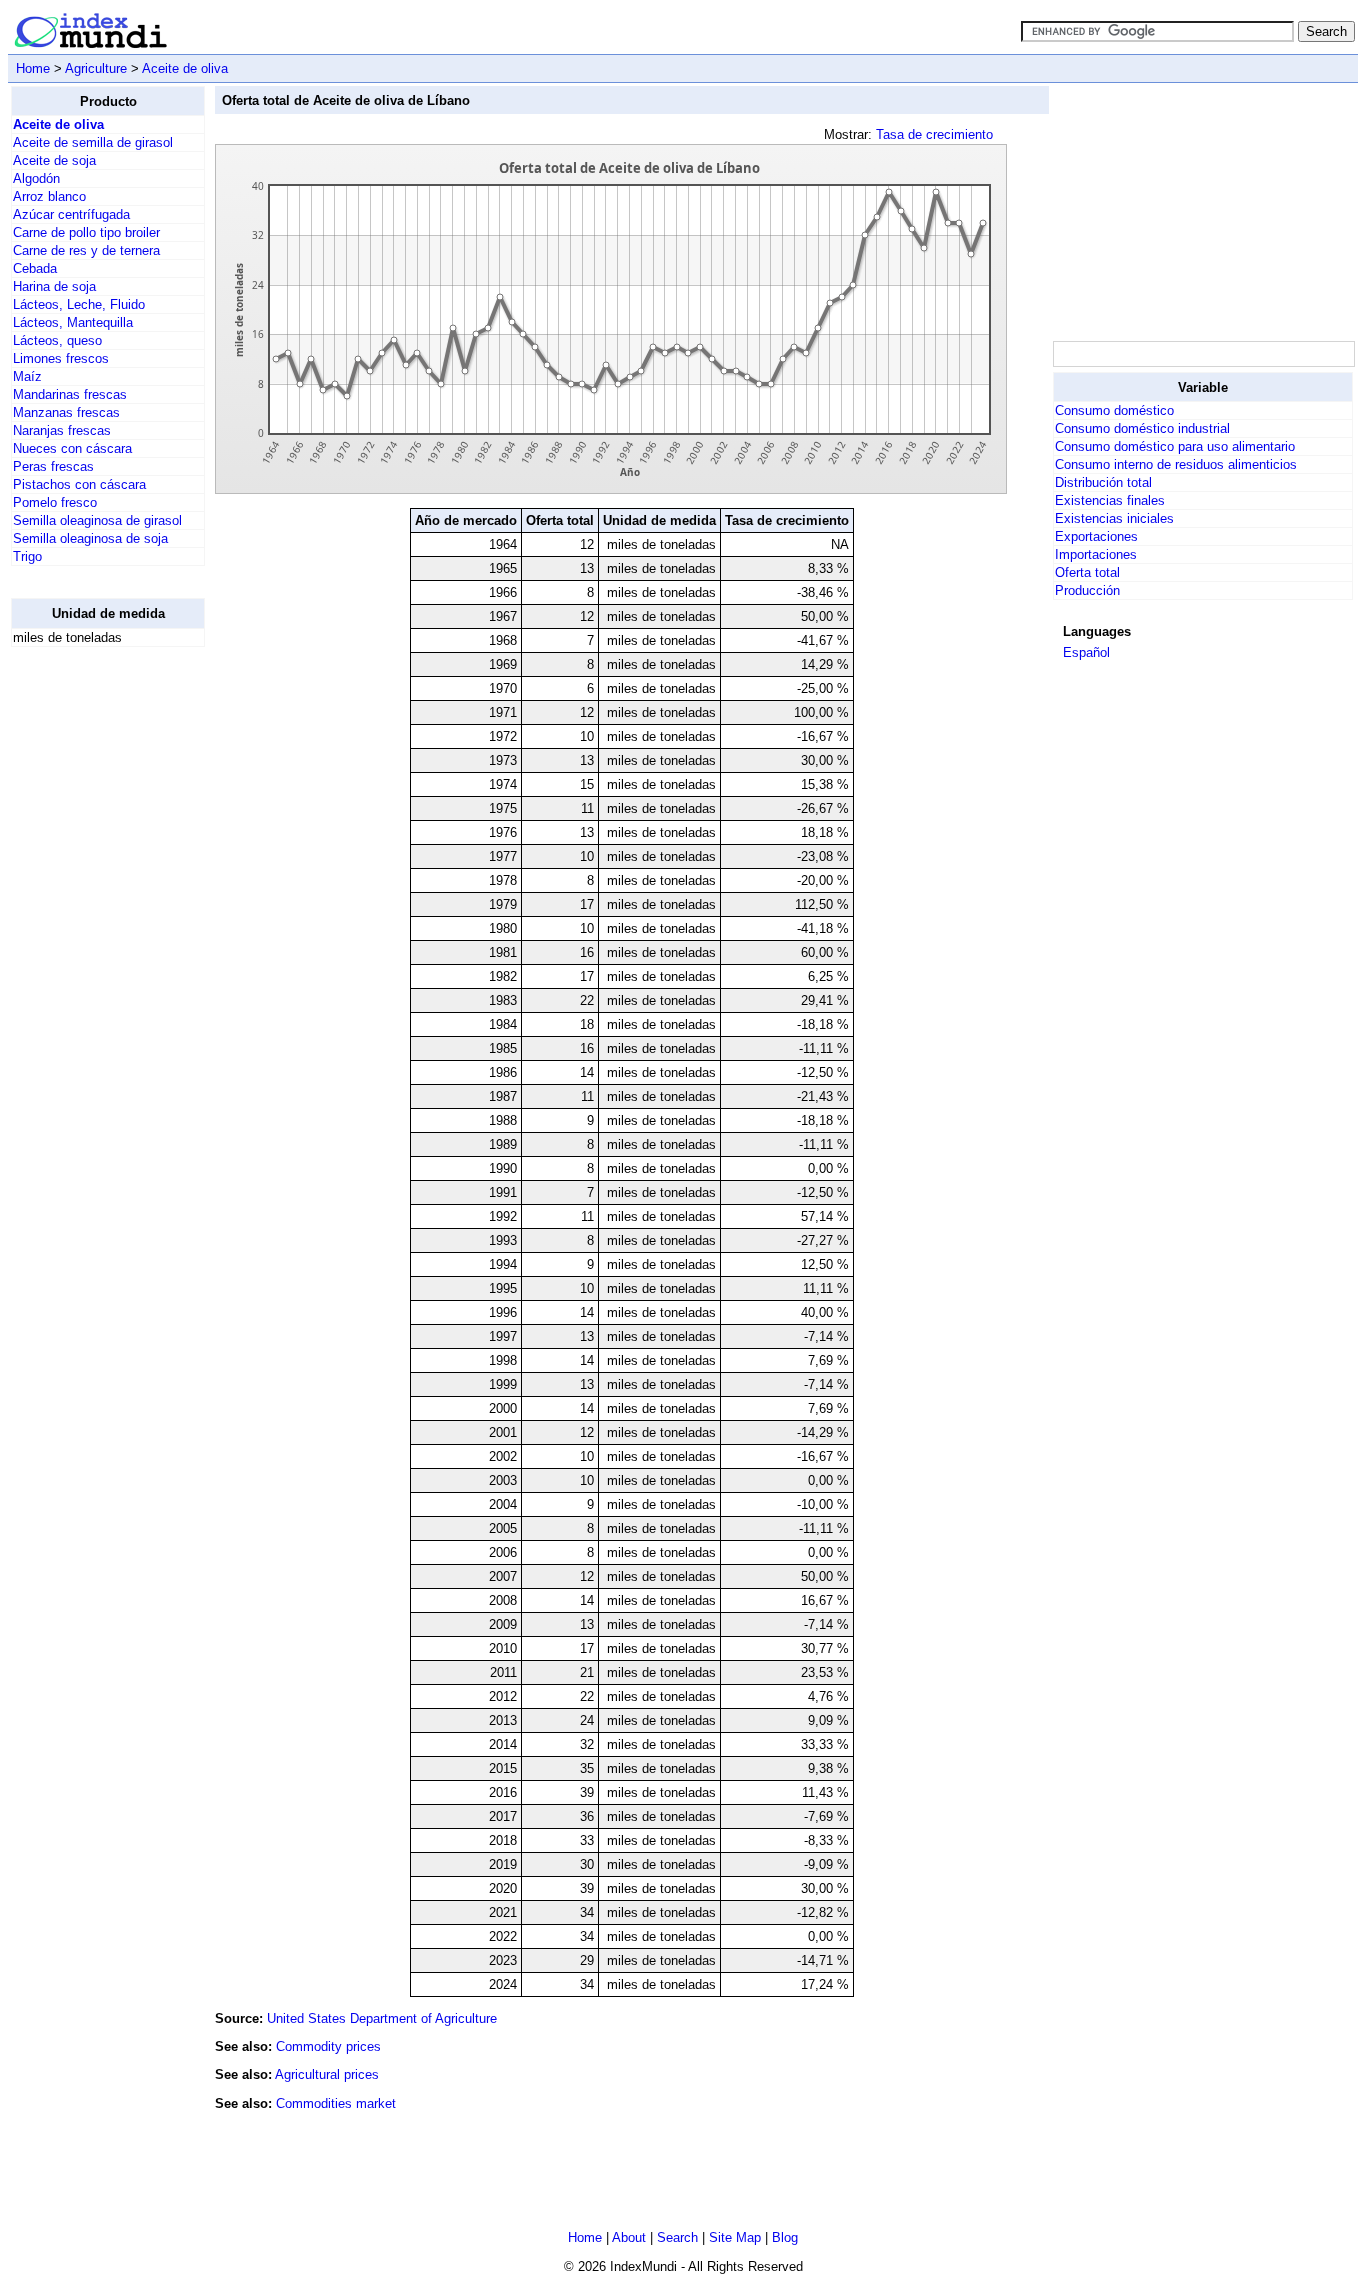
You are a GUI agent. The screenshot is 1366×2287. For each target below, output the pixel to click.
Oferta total (1087, 572)
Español (1086, 652)
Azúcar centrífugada (71, 214)
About (629, 2237)
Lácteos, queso (57, 340)
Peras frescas (53, 466)
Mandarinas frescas (70, 394)
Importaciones (1096, 554)
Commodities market (336, 2103)
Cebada (35, 268)
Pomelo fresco (55, 502)
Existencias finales (1110, 500)
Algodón (36, 178)
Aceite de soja (54, 160)
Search (677, 2237)
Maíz (27, 376)
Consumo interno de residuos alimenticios (1176, 464)
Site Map (735, 2237)
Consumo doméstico (1114, 410)
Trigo (27, 556)
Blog (785, 2237)
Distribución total (1103, 482)
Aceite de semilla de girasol (93, 142)
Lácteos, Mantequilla (73, 322)
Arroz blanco (49, 196)
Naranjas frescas (62, 430)
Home (33, 68)
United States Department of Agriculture (382, 2018)
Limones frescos (61, 358)
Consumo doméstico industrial (1142, 428)
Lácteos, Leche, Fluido (79, 304)
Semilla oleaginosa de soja (90, 538)
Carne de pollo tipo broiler (86, 232)
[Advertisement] (91, 963)
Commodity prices (328, 2046)
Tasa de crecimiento (934, 134)
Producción (1087, 590)
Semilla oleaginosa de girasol (97, 520)
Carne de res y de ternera (86, 250)
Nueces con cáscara (72, 448)
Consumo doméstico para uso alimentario (1175, 446)
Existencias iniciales (1114, 518)
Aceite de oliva (185, 68)
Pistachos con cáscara (79, 484)
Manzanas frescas (66, 412)
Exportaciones (1096, 536)
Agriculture (96, 68)
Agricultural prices (327, 2074)
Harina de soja (54, 286)
